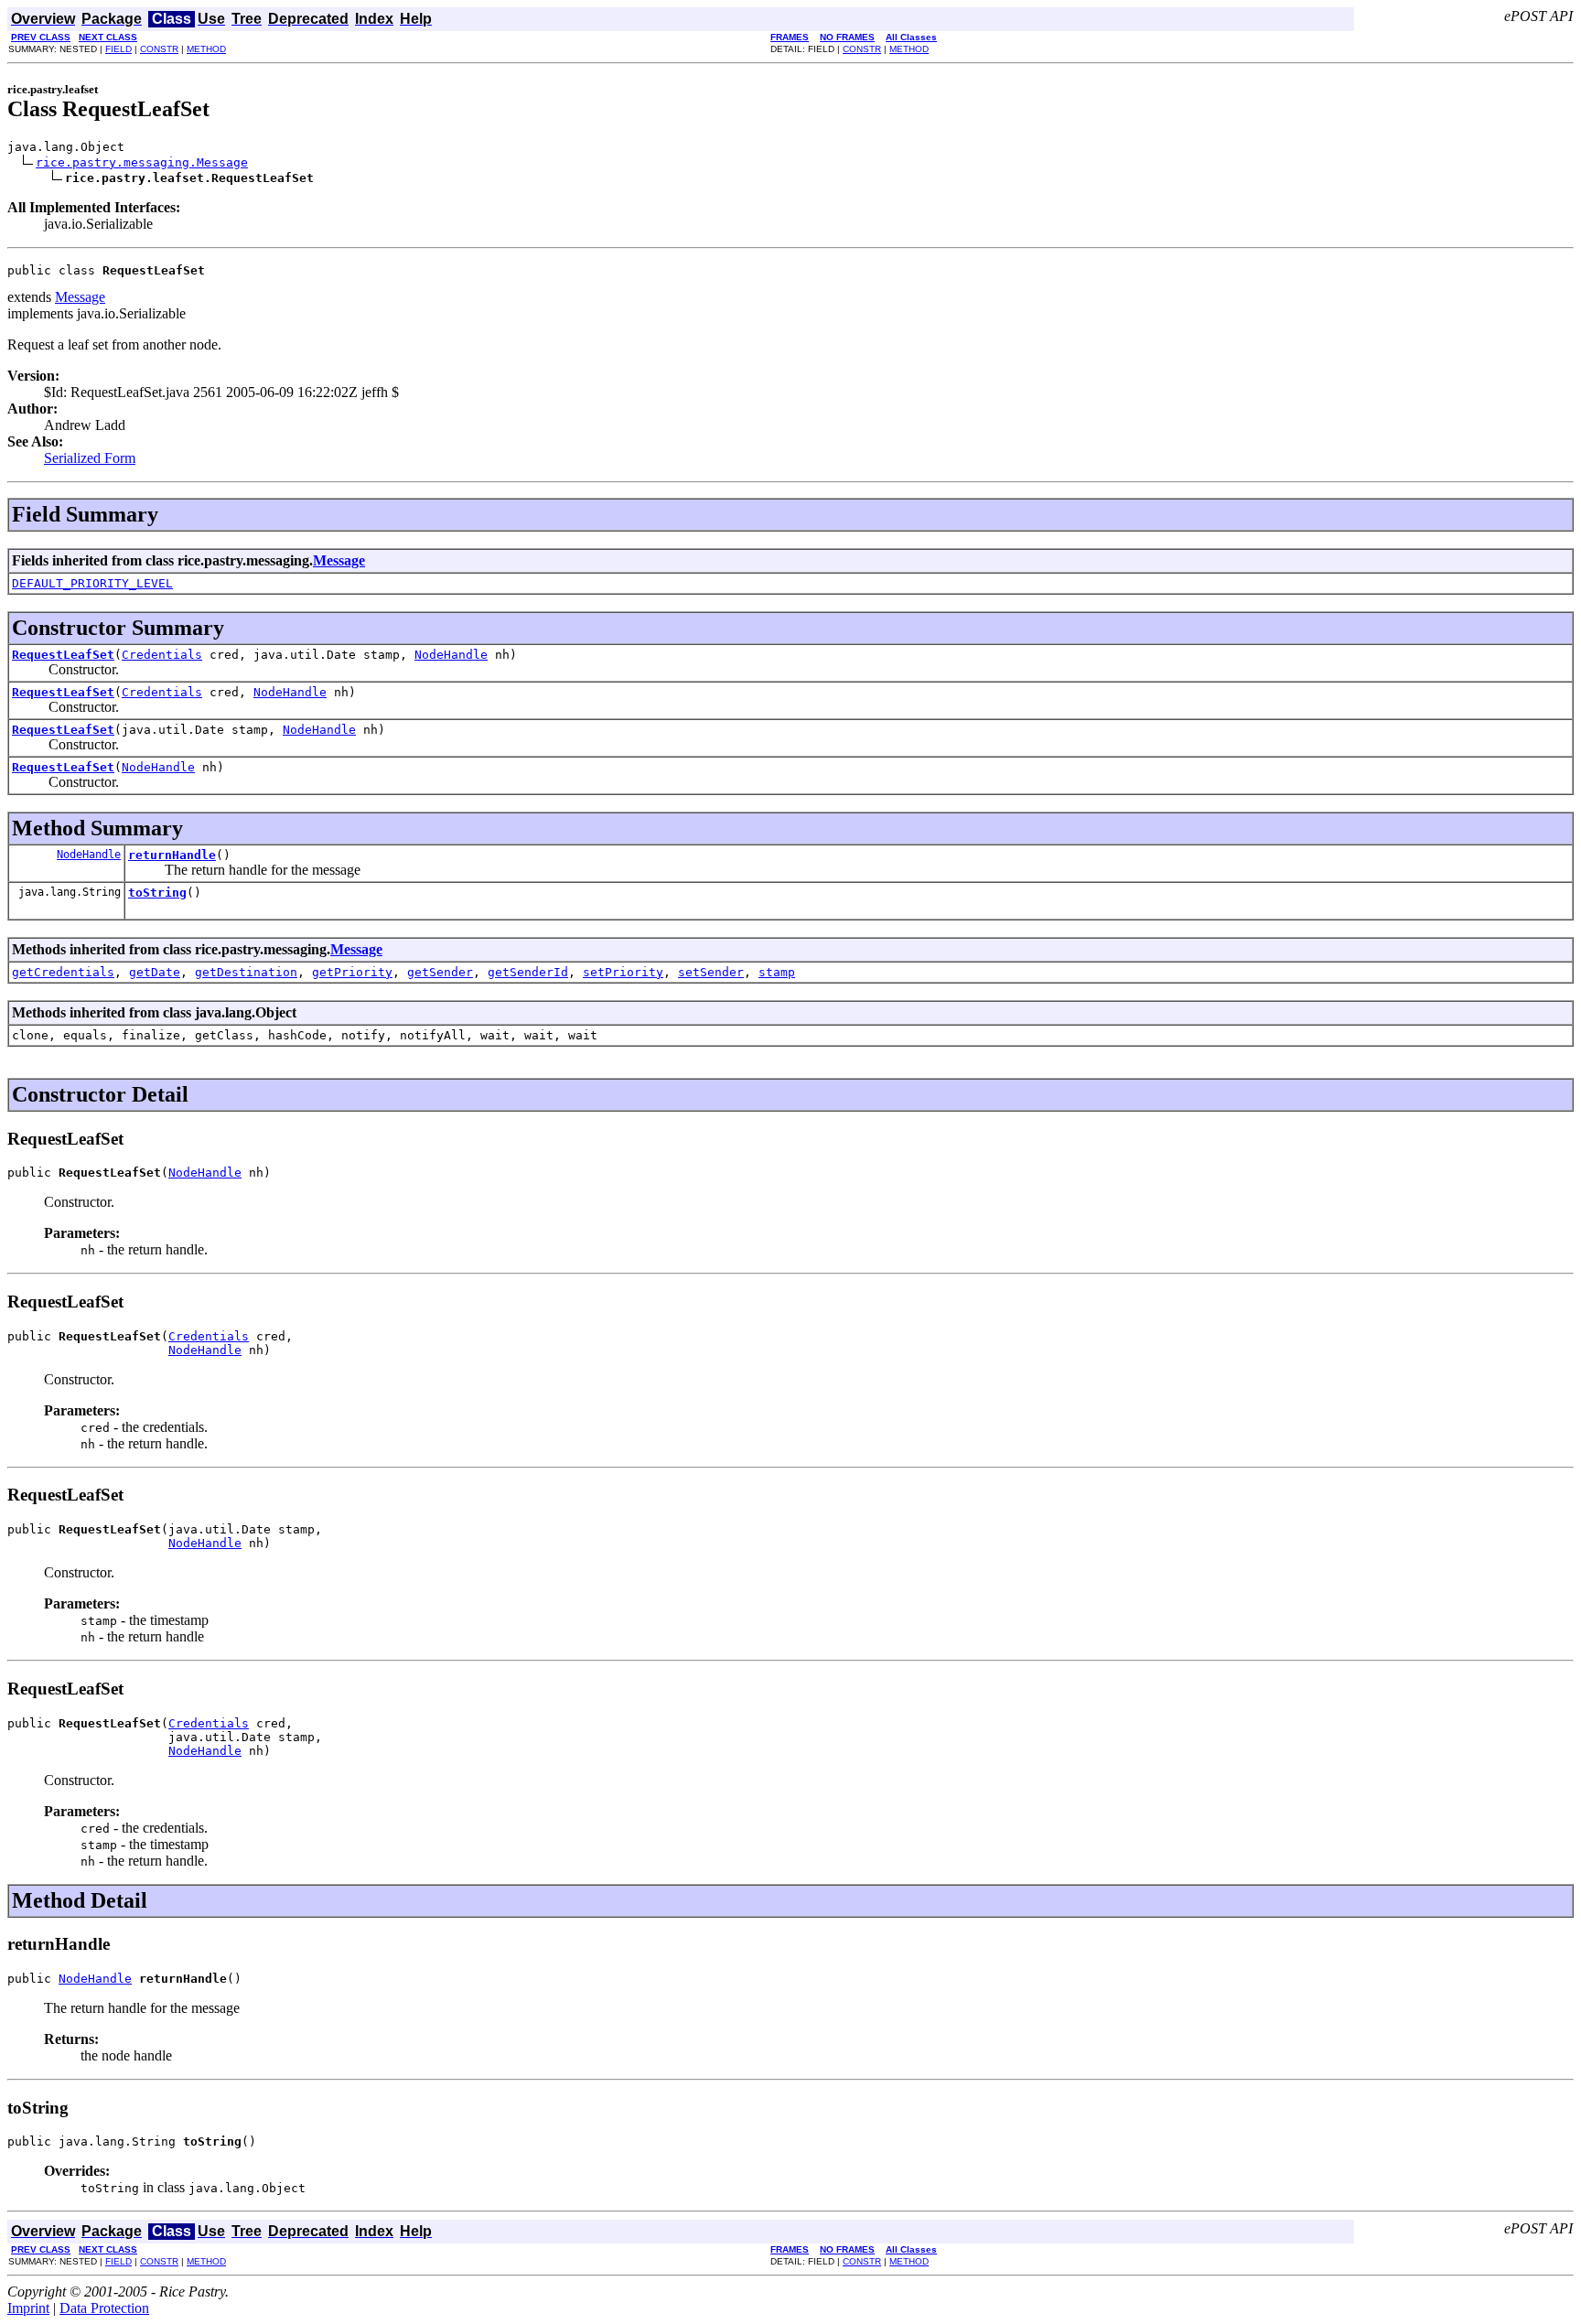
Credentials (162, 655)
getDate (155, 972)
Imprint (28, 2308)
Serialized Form (90, 458)
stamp (777, 972)
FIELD (118, 49)
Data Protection (104, 2308)
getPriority (352, 972)
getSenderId (528, 972)
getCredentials (63, 972)
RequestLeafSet (63, 655)
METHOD (206, 49)
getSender (440, 972)
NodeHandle (451, 655)
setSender (711, 972)
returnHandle (172, 855)
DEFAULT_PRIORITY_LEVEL (92, 583)
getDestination (246, 972)
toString (157, 893)
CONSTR (159, 49)
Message (80, 297)
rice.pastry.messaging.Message (142, 162)
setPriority (623, 972)
